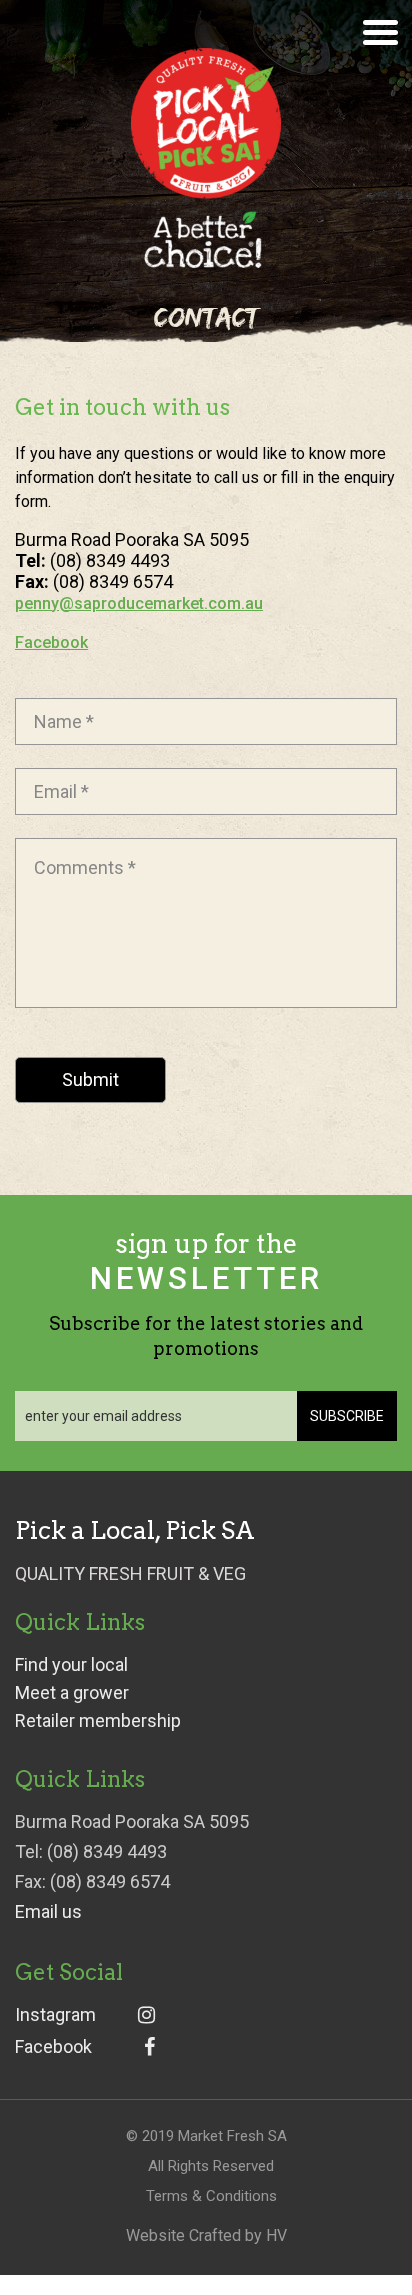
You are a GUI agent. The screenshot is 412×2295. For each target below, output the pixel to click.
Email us (48, 1912)
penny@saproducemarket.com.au (139, 603)
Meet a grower (72, 1693)
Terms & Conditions (211, 2196)
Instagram (55, 2015)
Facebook (51, 642)
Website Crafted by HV (206, 2235)
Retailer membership (98, 1721)
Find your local (71, 1665)
